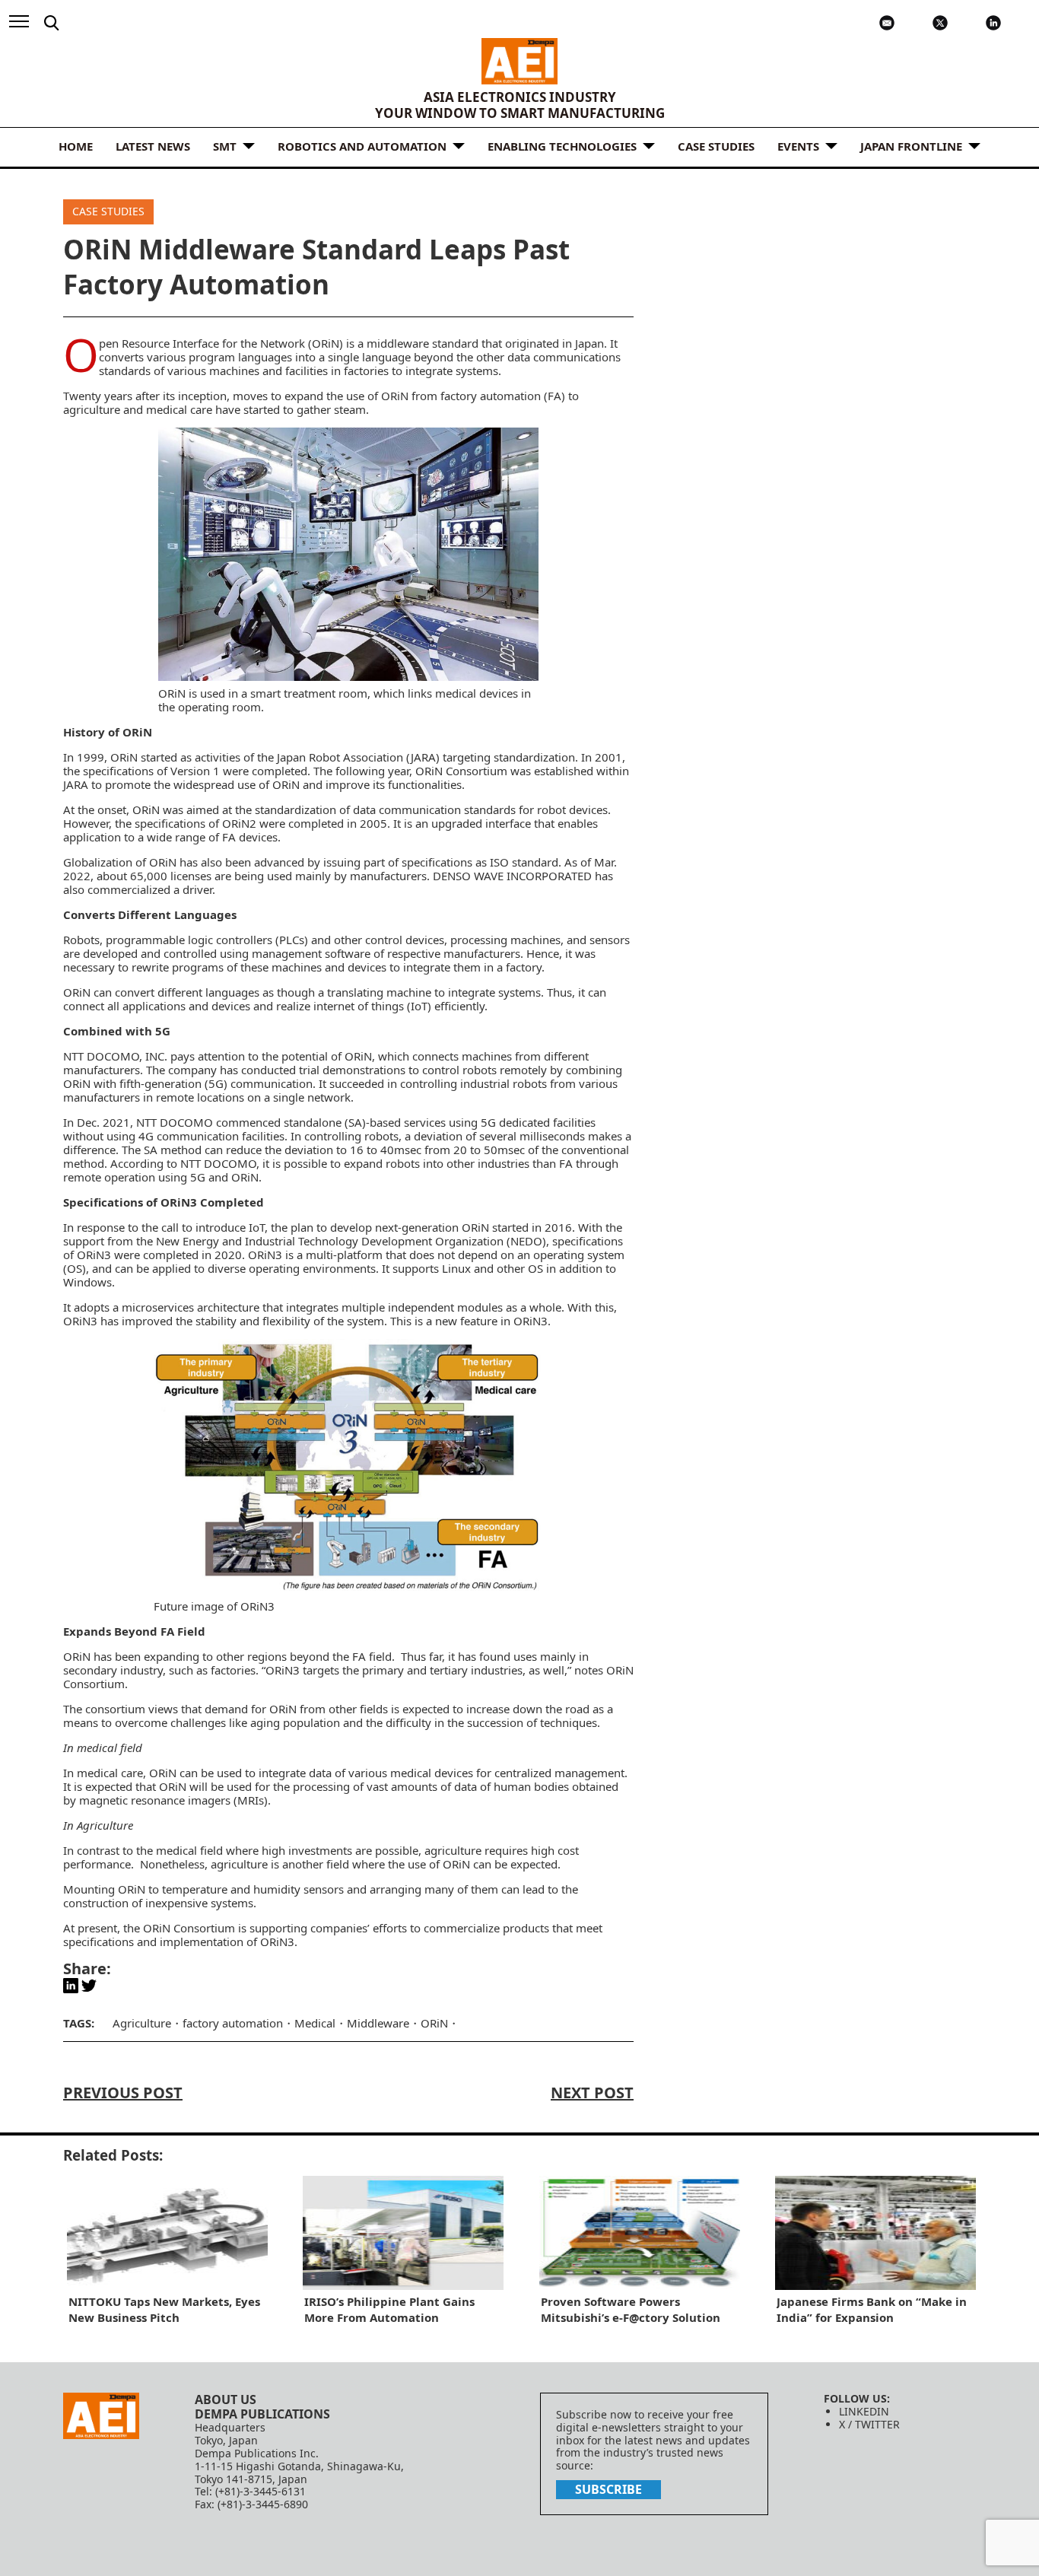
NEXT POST (592, 2093)
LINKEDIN (864, 2411)
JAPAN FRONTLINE (911, 146)
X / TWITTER (869, 2424)
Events (798, 146)
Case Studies (716, 146)
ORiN (434, 2023)
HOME (76, 146)
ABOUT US (226, 2399)
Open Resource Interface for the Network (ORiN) (221, 343)
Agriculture (142, 2023)
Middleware (378, 2023)
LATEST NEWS (153, 146)
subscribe (608, 2489)
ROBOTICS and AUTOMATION (362, 146)
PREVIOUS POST (123, 2093)
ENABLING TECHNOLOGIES (562, 146)
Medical (315, 2023)
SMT (225, 146)
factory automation (233, 2023)
